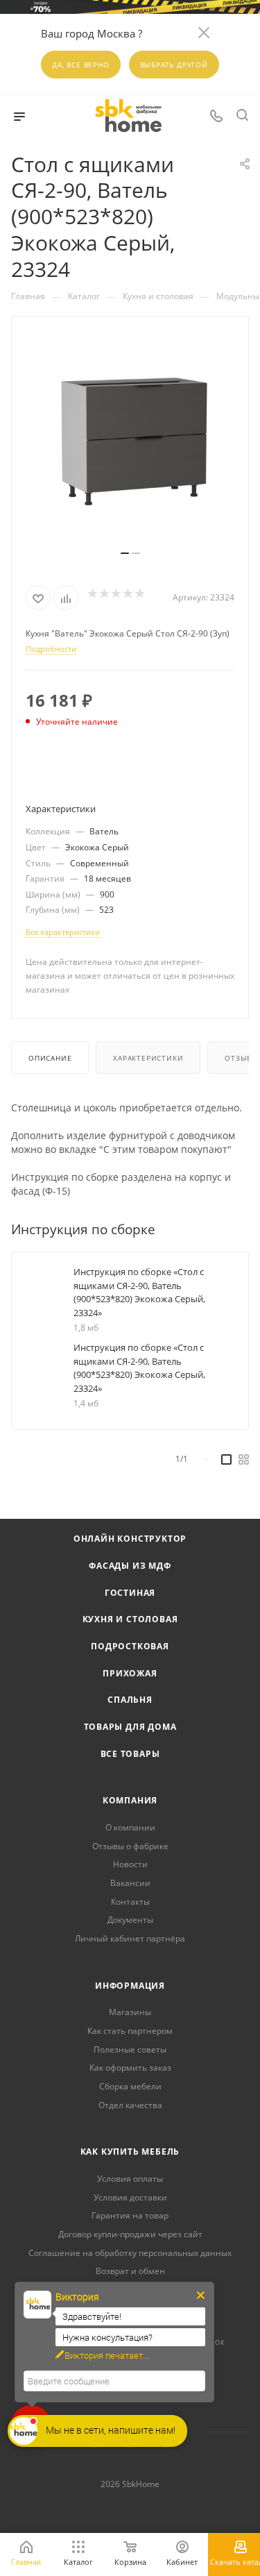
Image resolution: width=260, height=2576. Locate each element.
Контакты (130, 1902)
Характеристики (148, 1058)
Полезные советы (130, 2049)
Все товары (130, 1754)
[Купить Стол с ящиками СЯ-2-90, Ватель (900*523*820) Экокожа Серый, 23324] (130, 439)
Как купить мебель (130, 2152)
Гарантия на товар (130, 2215)
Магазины (130, 2012)
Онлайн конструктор (130, 1539)
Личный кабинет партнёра (130, 1938)
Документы (130, 1920)
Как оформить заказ (130, 2068)
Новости (130, 1864)
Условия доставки (130, 2197)
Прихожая (130, 1673)
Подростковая (130, 1646)
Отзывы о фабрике (130, 1846)
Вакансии (130, 1883)
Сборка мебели (130, 2086)
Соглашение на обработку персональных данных (130, 2253)
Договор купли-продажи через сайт (130, 2234)
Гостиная (130, 1593)
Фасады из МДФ (130, 1566)
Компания (130, 1800)
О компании (130, 1827)
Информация (130, 1986)
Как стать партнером (130, 2031)
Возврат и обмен (130, 2271)
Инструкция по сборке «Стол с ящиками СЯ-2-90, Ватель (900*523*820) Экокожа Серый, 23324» (139, 1292)
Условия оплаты (130, 2179)
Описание (50, 1058)
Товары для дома (130, 1727)
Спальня (130, 1700)
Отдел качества (130, 2105)
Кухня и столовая (130, 1619)
